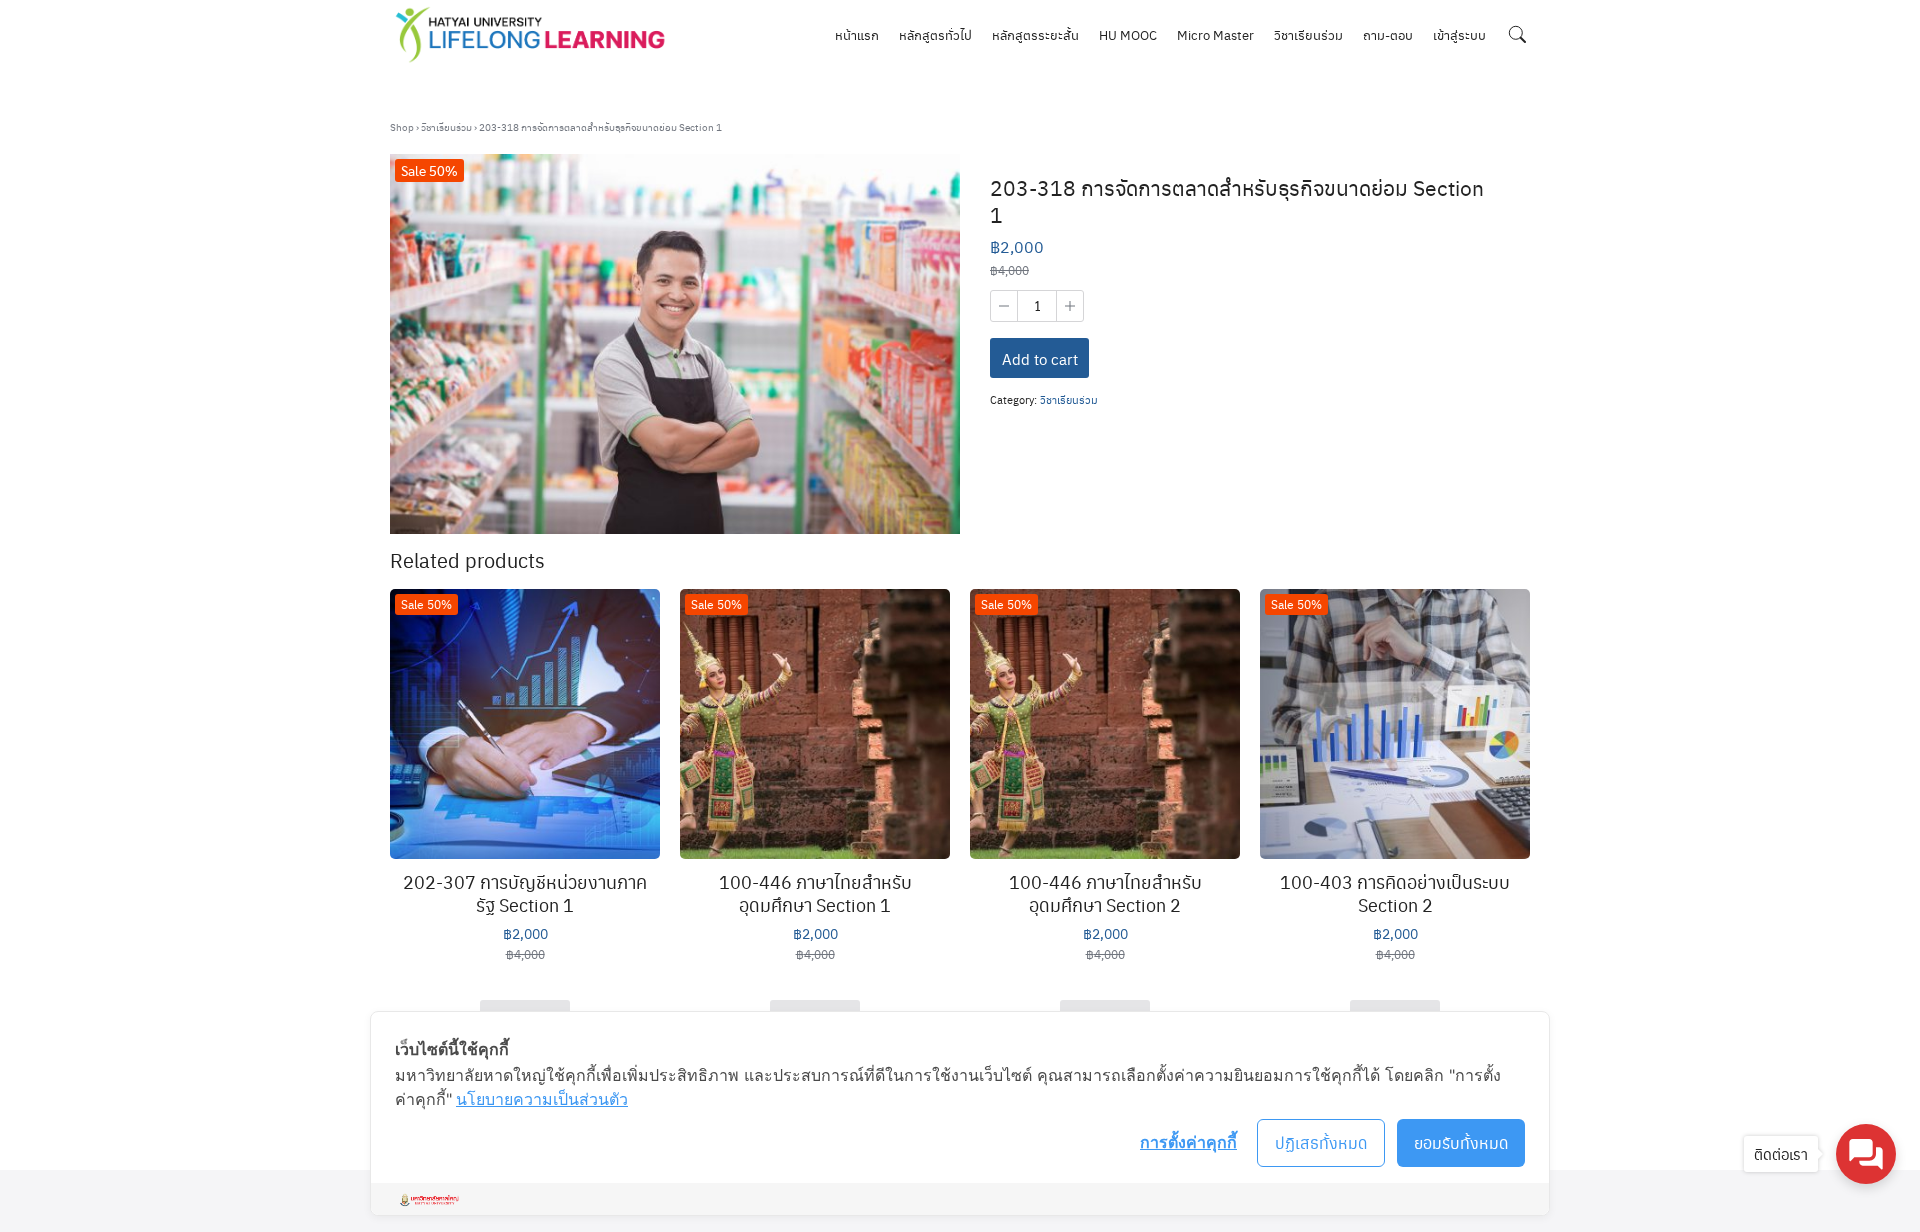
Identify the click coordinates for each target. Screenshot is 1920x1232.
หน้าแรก (857, 34)
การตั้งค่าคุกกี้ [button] (1188, 1142)
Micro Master (1215, 34)
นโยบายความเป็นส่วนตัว (542, 1099)
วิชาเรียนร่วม (1308, 34)
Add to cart (1040, 359)
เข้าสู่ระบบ (1459, 34)
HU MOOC (1128, 34)
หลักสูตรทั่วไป (935, 34)
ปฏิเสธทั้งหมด (1321, 1142)
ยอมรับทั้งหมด (1461, 1142)
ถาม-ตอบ (1388, 34)
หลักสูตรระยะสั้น (1035, 34)
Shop (402, 126)
